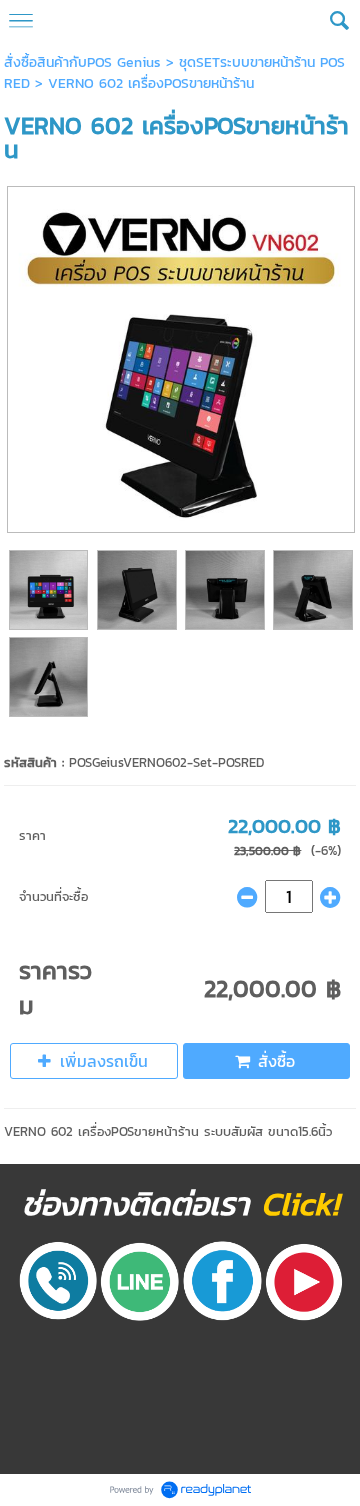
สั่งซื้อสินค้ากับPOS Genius (85, 62)
